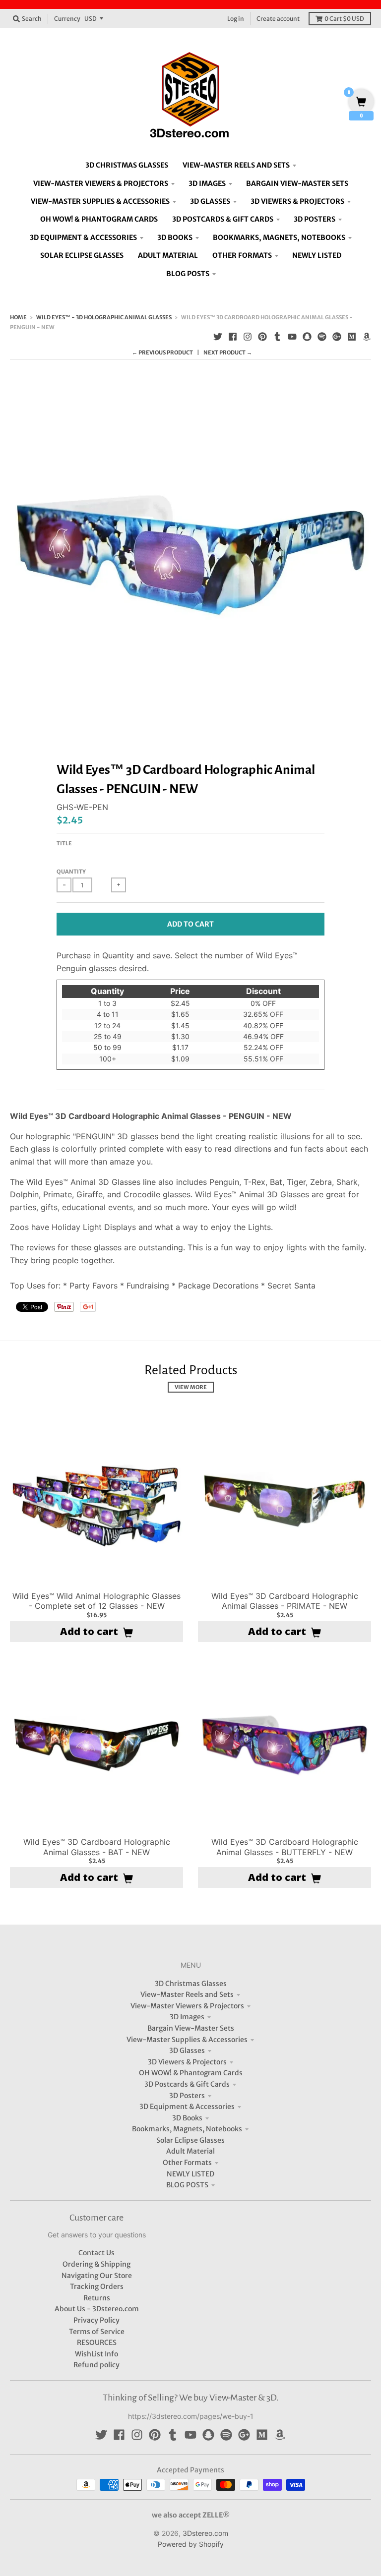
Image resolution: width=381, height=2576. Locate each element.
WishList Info (96, 2354)
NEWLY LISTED (190, 2174)
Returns (97, 2298)
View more (191, 1387)
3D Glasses (187, 2050)
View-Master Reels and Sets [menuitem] (236, 165)
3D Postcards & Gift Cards (187, 2084)
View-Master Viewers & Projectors (187, 2006)
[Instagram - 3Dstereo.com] (248, 337)
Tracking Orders (97, 2286)
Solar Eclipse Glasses (190, 2140)
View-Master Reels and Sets (187, 1994)
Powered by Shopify (191, 2544)
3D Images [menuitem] (207, 183)
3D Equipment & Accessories (187, 2107)
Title (64, 843)
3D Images (187, 2017)
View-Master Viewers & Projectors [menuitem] (101, 183)
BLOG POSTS (187, 2185)
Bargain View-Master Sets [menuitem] (297, 183)
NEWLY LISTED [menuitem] (317, 255)
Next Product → (228, 352)
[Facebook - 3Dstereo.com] (233, 337)
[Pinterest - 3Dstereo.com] (262, 337)
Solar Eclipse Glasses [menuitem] (82, 255)
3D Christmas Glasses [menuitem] (127, 165)
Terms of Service (97, 2332)
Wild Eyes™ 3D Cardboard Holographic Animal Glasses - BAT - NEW (97, 1847)
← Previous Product (162, 352)
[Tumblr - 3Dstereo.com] (277, 337)
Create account (278, 19)
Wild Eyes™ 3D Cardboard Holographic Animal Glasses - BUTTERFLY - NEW (285, 1847)
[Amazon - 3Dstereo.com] (367, 337)
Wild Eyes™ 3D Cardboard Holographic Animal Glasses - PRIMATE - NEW (285, 1601)
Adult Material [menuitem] (168, 255)
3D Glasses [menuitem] (210, 201)
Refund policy (96, 2365)
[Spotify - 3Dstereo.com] (322, 337)
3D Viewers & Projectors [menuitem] (297, 201)
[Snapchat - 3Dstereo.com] (307, 337)
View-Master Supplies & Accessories (187, 2040)
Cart (344, 19)
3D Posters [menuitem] (315, 219)
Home (18, 317)
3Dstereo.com (205, 2533)
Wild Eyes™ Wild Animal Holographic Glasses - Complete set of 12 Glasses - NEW (96, 1601)
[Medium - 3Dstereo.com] (352, 337)
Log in (236, 19)
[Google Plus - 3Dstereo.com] (337, 337)
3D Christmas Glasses (191, 1984)
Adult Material (190, 2151)
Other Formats (187, 2163)
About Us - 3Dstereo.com (97, 2309)
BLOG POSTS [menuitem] (188, 274)
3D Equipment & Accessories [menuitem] (83, 237)
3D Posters (187, 2096)
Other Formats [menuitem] (242, 255)
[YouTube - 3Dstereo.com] (292, 337)
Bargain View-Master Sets (191, 2028)
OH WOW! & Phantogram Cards (191, 2073)
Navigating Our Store (97, 2276)
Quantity (71, 872)
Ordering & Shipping (96, 2264)
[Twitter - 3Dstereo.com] (218, 337)
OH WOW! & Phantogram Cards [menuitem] (99, 219)
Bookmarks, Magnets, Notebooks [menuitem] (279, 237)
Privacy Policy (96, 2320)
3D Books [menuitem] (175, 237)
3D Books (187, 2118)
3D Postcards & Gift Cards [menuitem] (223, 219)
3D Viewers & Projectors (187, 2062)
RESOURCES (97, 2342)
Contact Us (96, 2253)
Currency (67, 19)
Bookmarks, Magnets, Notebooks (187, 2129)
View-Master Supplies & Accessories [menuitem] (100, 201)
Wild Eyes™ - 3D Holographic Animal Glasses (104, 317)
